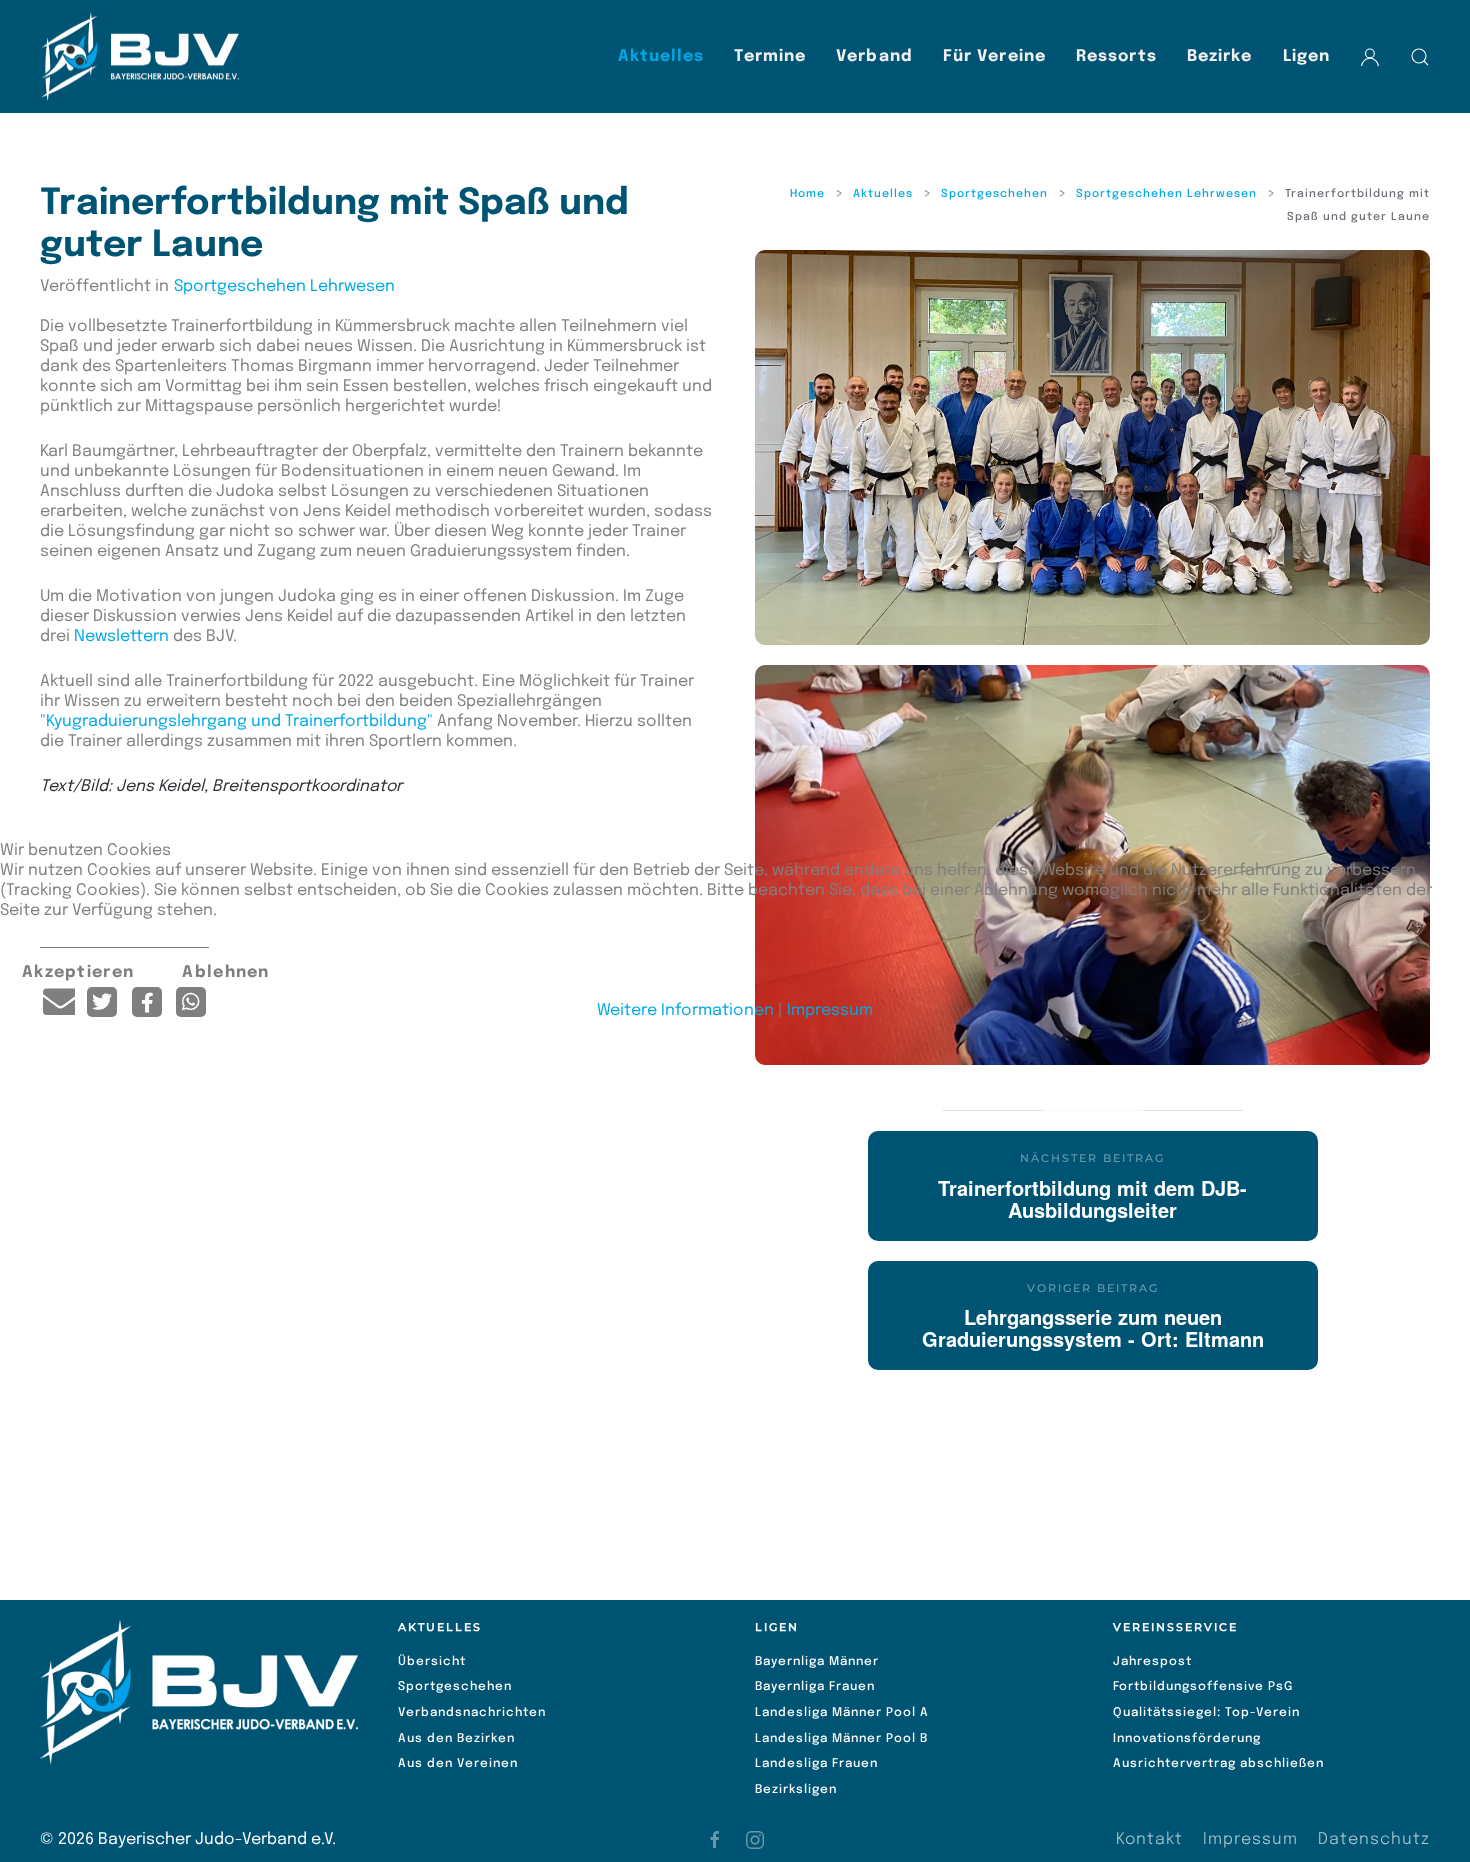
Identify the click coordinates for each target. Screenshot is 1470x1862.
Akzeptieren (78, 972)
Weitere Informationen (685, 1010)
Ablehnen (225, 972)
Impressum (830, 1010)
